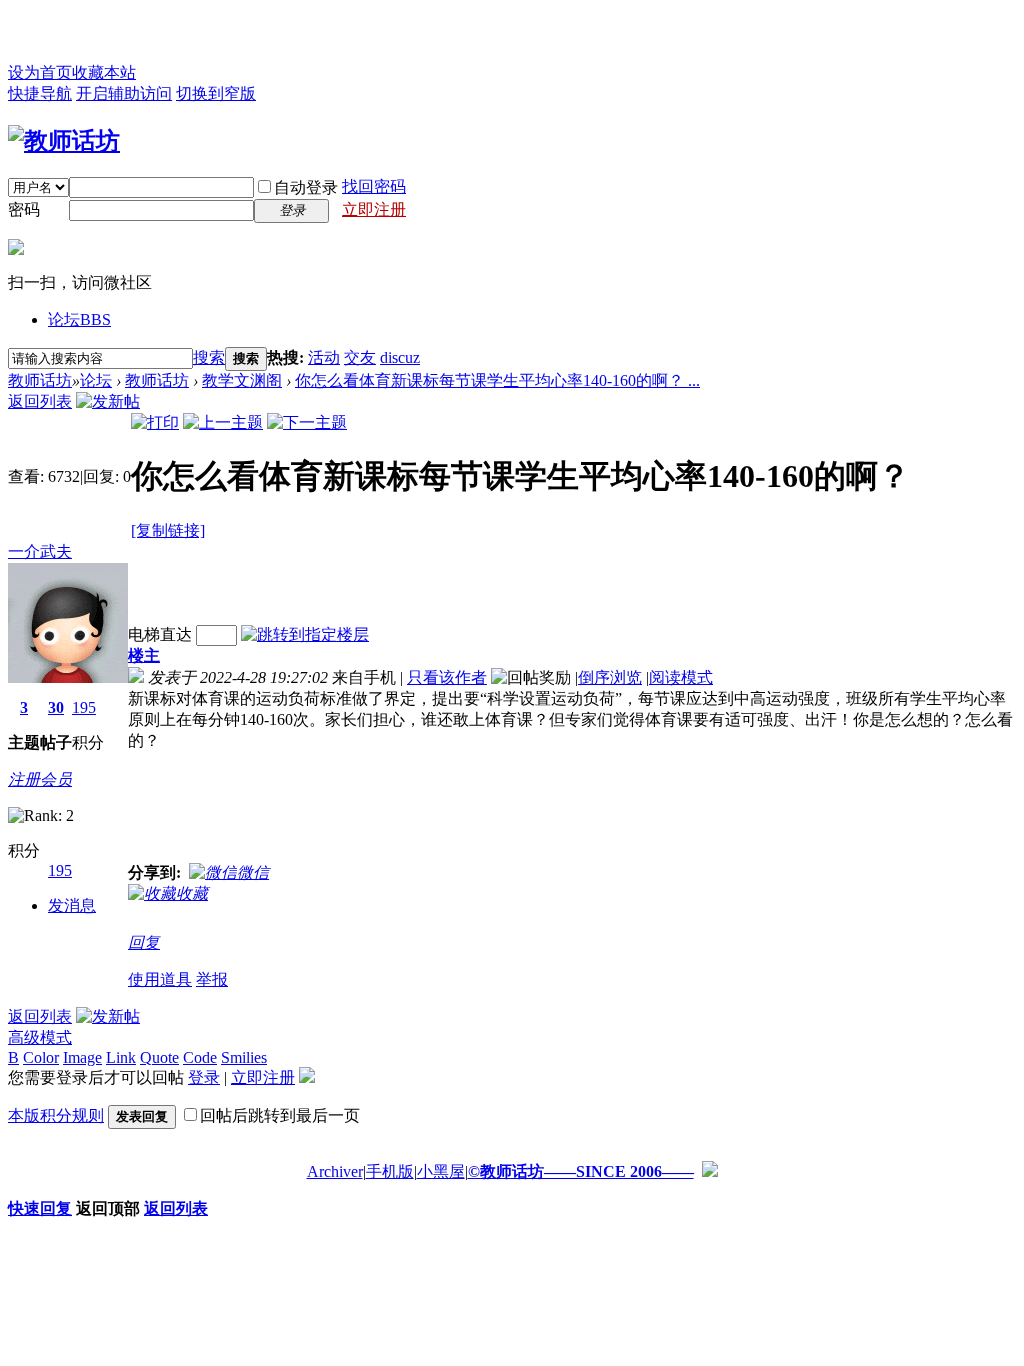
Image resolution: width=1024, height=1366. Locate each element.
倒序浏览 (610, 677)
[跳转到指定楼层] (305, 634)
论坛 (79, 319)
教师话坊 (40, 380)
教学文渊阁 (242, 380)
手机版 (390, 1171)
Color (41, 1057)
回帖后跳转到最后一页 (280, 1115)
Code (200, 1057)
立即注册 (374, 209)
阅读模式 (681, 677)
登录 (204, 1077)
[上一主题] (223, 422)
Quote (159, 1057)
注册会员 (40, 779)
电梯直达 (160, 634)
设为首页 (40, 72)
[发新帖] (108, 401)
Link (121, 1057)
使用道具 (160, 979)
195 (84, 707)
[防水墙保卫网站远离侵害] (710, 1171)
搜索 (209, 357)
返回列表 (40, 401)
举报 (212, 979)
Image (82, 1057)
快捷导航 (40, 93)
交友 (360, 357)
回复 (144, 942)
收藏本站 (104, 72)
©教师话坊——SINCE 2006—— (581, 1171)
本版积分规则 (56, 1115)
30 (56, 707)
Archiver (335, 1171)
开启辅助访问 (124, 93)
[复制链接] (168, 530)
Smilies (244, 1057)
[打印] (155, 422)
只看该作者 (447, 677)
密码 (24, 209)
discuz (400, 357)
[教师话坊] (64, 141)
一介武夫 (40, 551)
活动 (324, 357)
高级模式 (40, 1037)
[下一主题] (307, 422)
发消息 (72, 905)
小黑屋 (441, 1171)
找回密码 (374, 186)
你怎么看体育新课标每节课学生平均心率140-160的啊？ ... (497, 380)
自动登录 (306, 187)
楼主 (144, 655)
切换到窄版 (216, 93)
